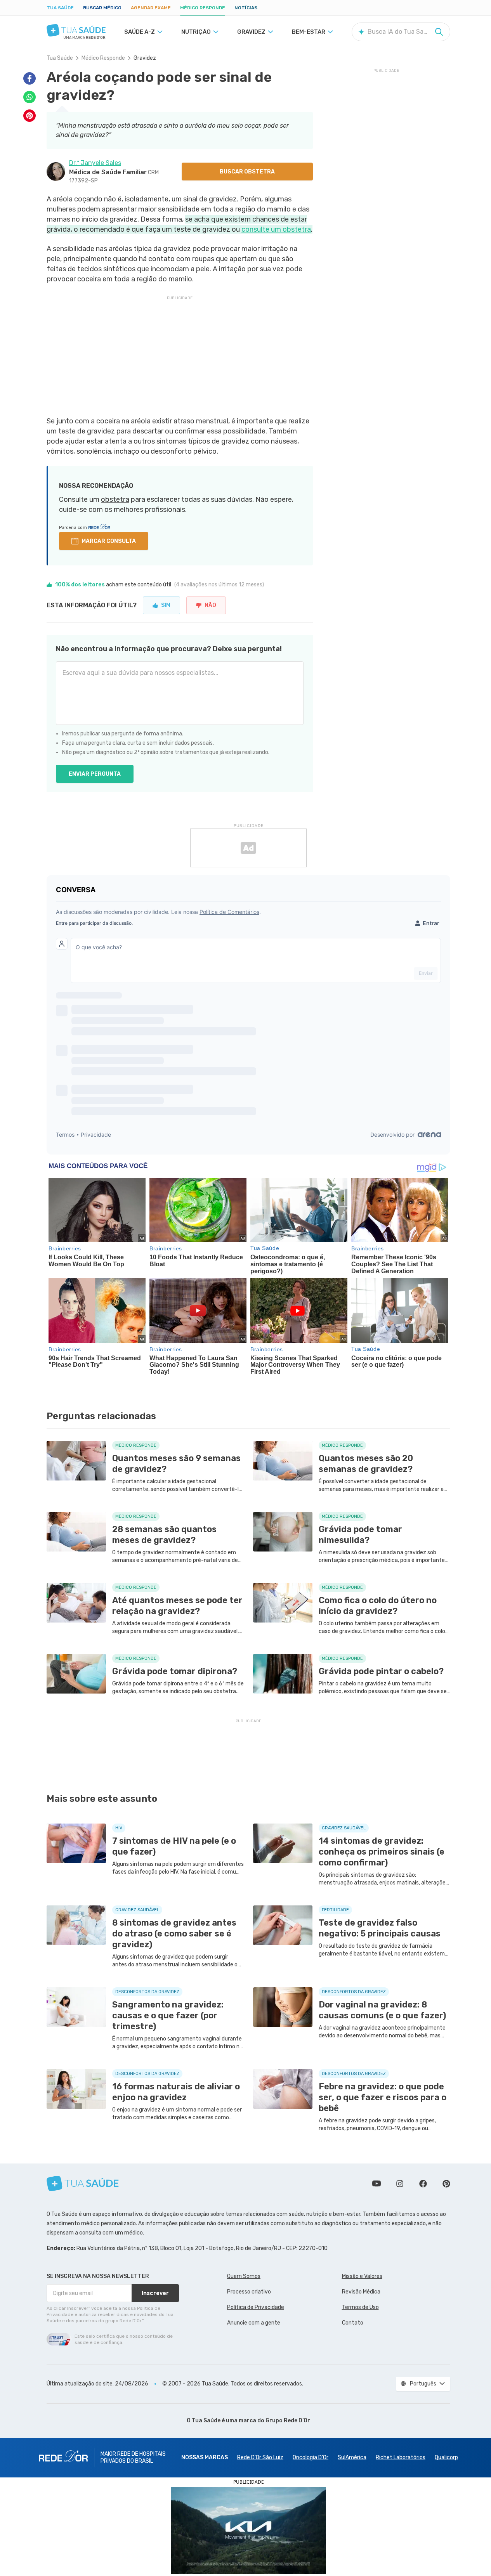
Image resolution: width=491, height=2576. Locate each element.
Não (210, 605)
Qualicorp (446, 2457)
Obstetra (115, 499)
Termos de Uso (360, 2307)
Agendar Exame (151, 8)
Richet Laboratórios (401, 2457)
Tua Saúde (60, 8)
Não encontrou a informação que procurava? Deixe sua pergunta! (169, 649)
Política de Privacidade (256, 2307)
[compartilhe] (29, 78)
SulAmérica (352, 2457)
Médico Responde (203, 8)
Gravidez (145, 58)
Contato (353, 2323)
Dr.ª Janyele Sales (95, 163)
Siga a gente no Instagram (400, 2184)
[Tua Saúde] (76, 30)
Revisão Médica (361, 2292)
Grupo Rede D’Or (288, 2421)
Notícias (246, 8)
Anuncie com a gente (254, 2323)
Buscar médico (102, 8)
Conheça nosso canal (376, 2184)
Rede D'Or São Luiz (260, 2457)
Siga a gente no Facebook (423, 2184)
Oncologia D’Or (311, 2457)
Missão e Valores (362, 2276)
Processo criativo (249, 2292)
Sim (166, 605)
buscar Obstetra (247, 172)
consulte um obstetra (276, 229)
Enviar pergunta (95, 774)
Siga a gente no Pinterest (446, 2184)
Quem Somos (244, 2276)
